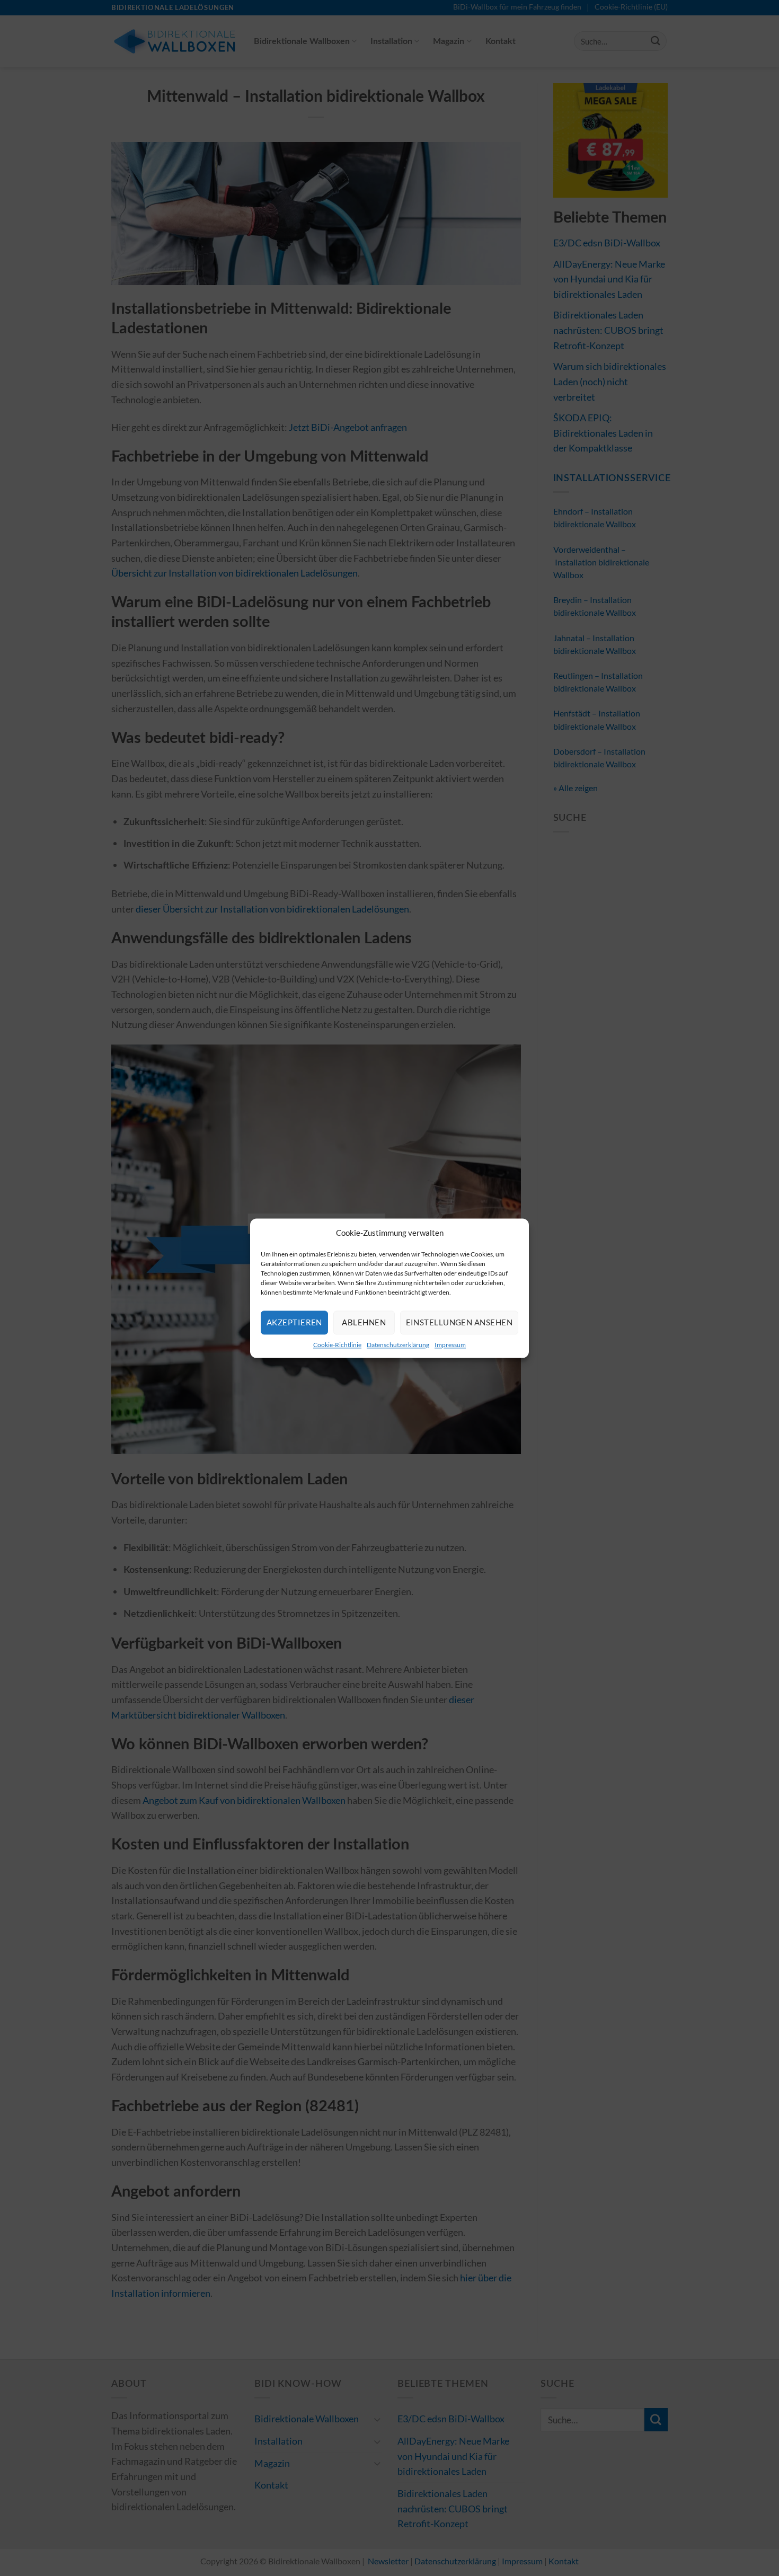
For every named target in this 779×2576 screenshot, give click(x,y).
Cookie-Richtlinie (337, 1345)
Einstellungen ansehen (459, 1322)
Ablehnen (364, 1322)
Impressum (450, 1345)
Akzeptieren (294, 1322)
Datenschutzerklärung (398, 1345)
